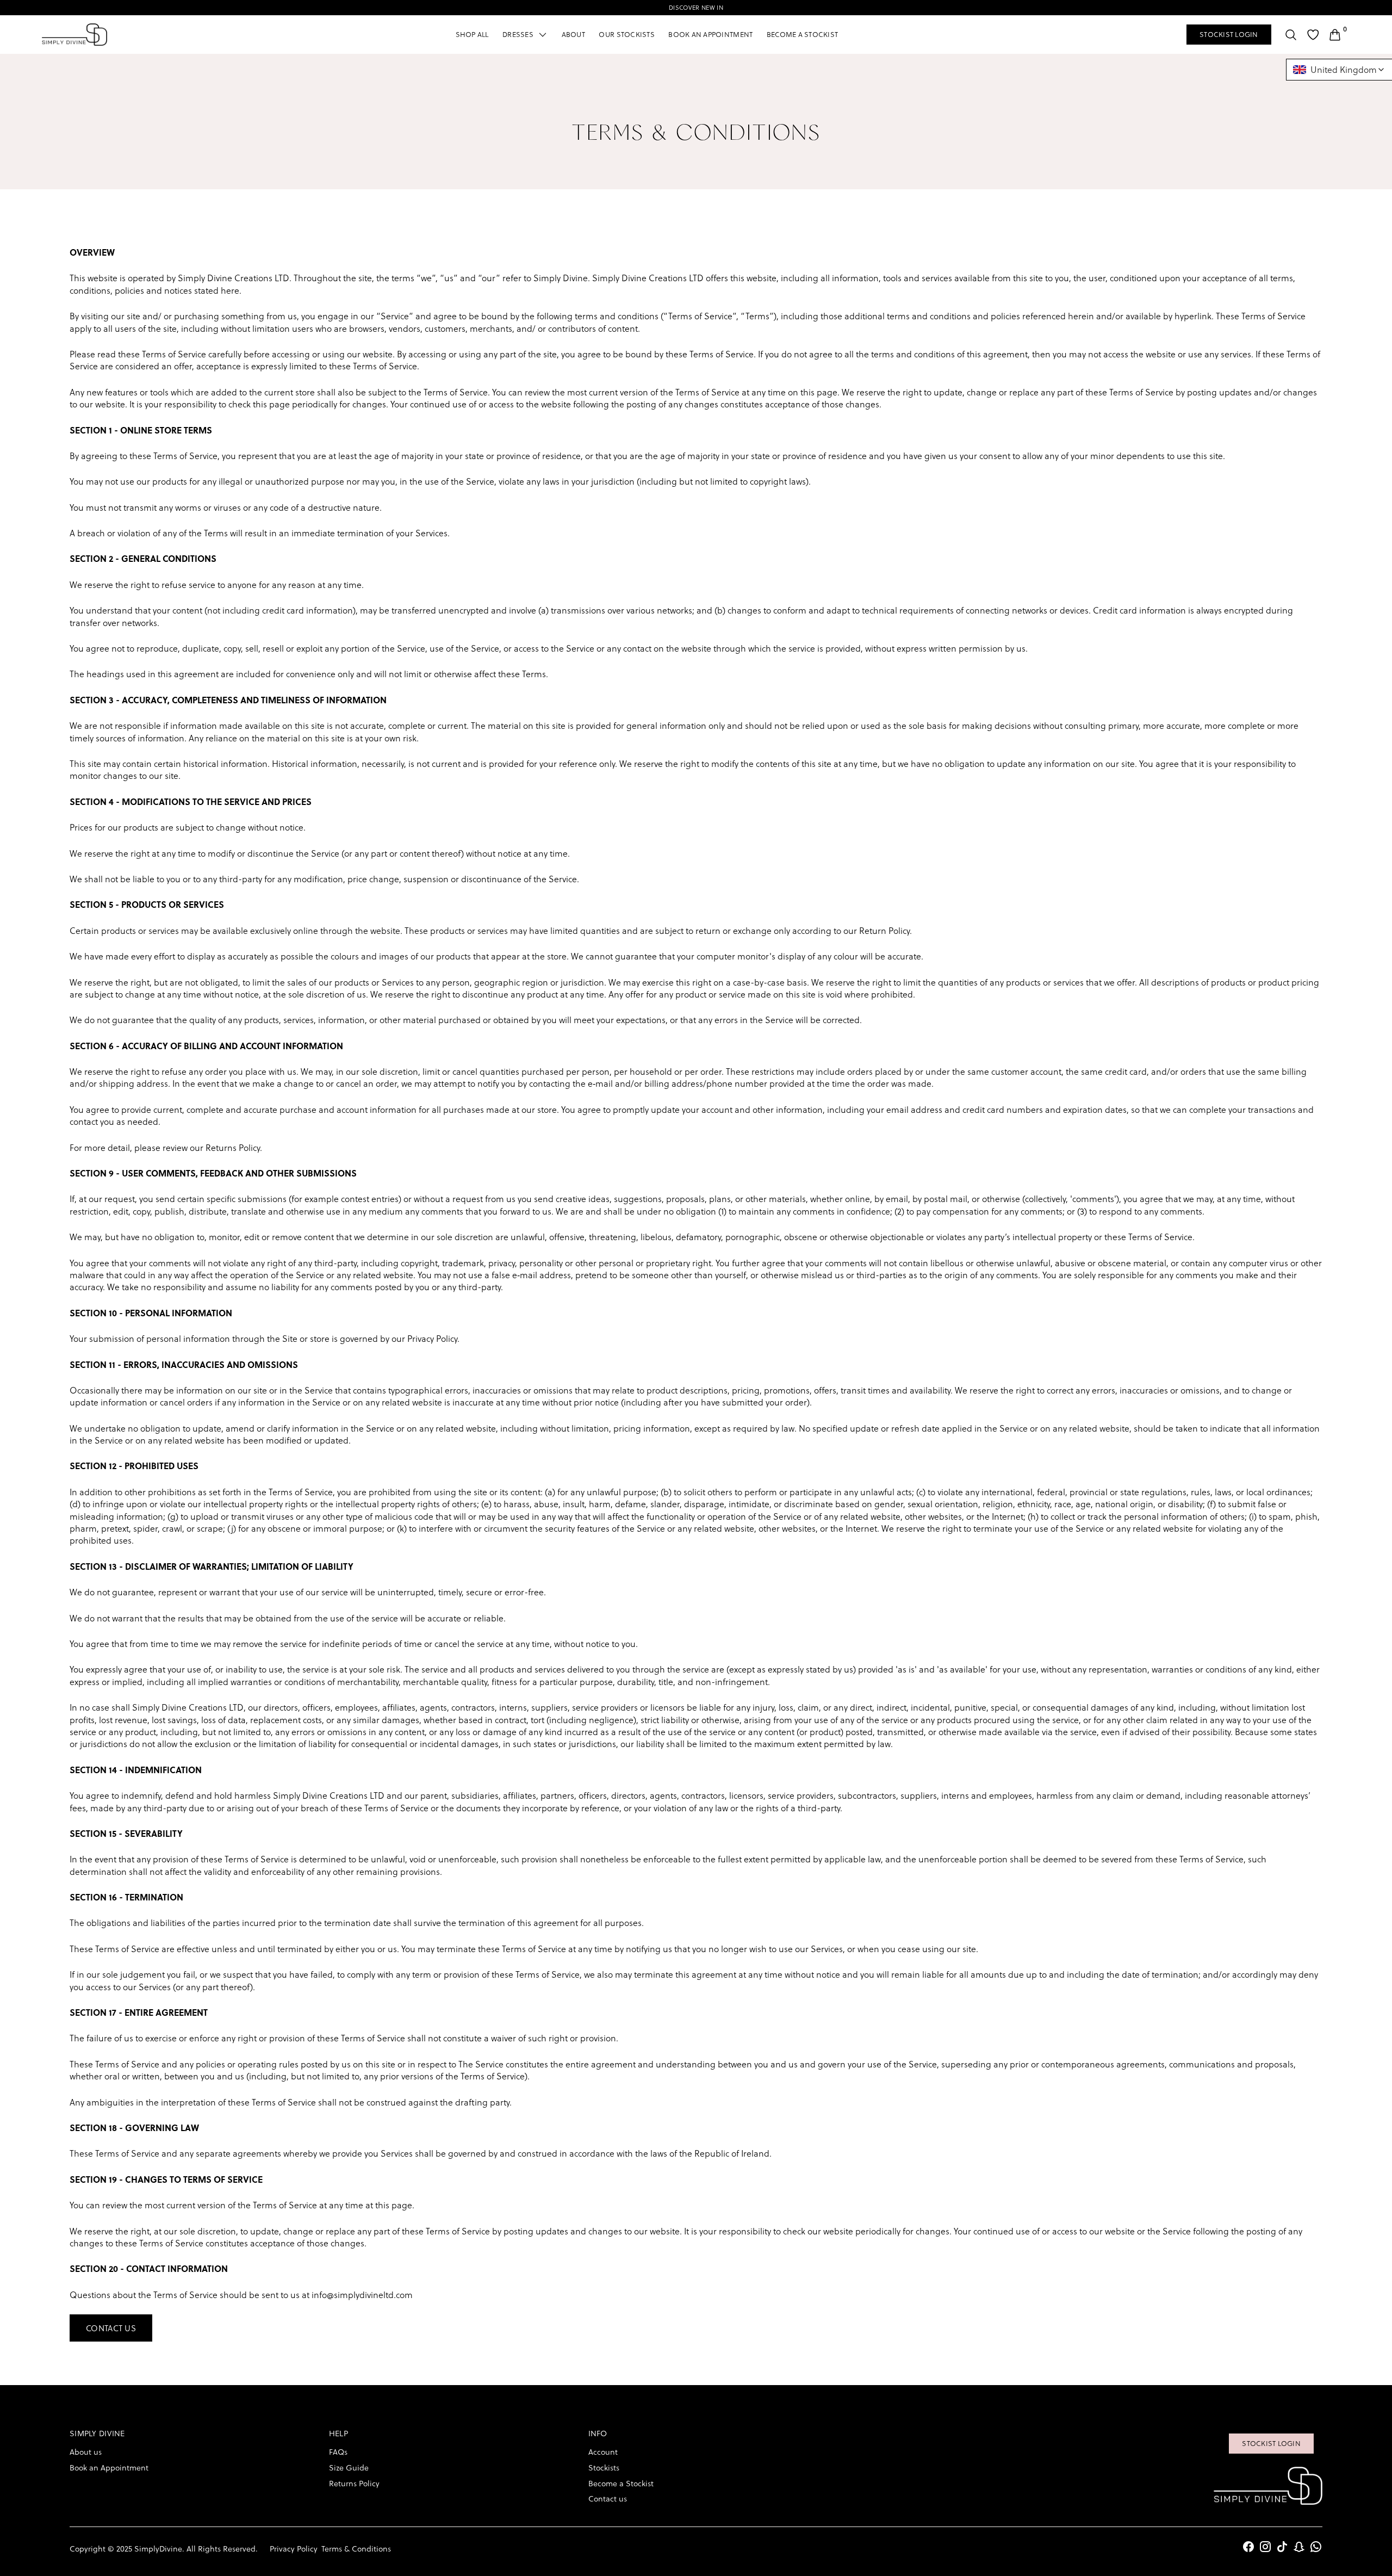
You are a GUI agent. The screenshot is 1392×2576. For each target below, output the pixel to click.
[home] (74, 35)
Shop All (472, 34)
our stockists (626, 34)
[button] (525, 35)
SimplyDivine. (160, 2549)
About (573, 34)
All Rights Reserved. (222, 2549)
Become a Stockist (802, 34)
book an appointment (710, 34)
